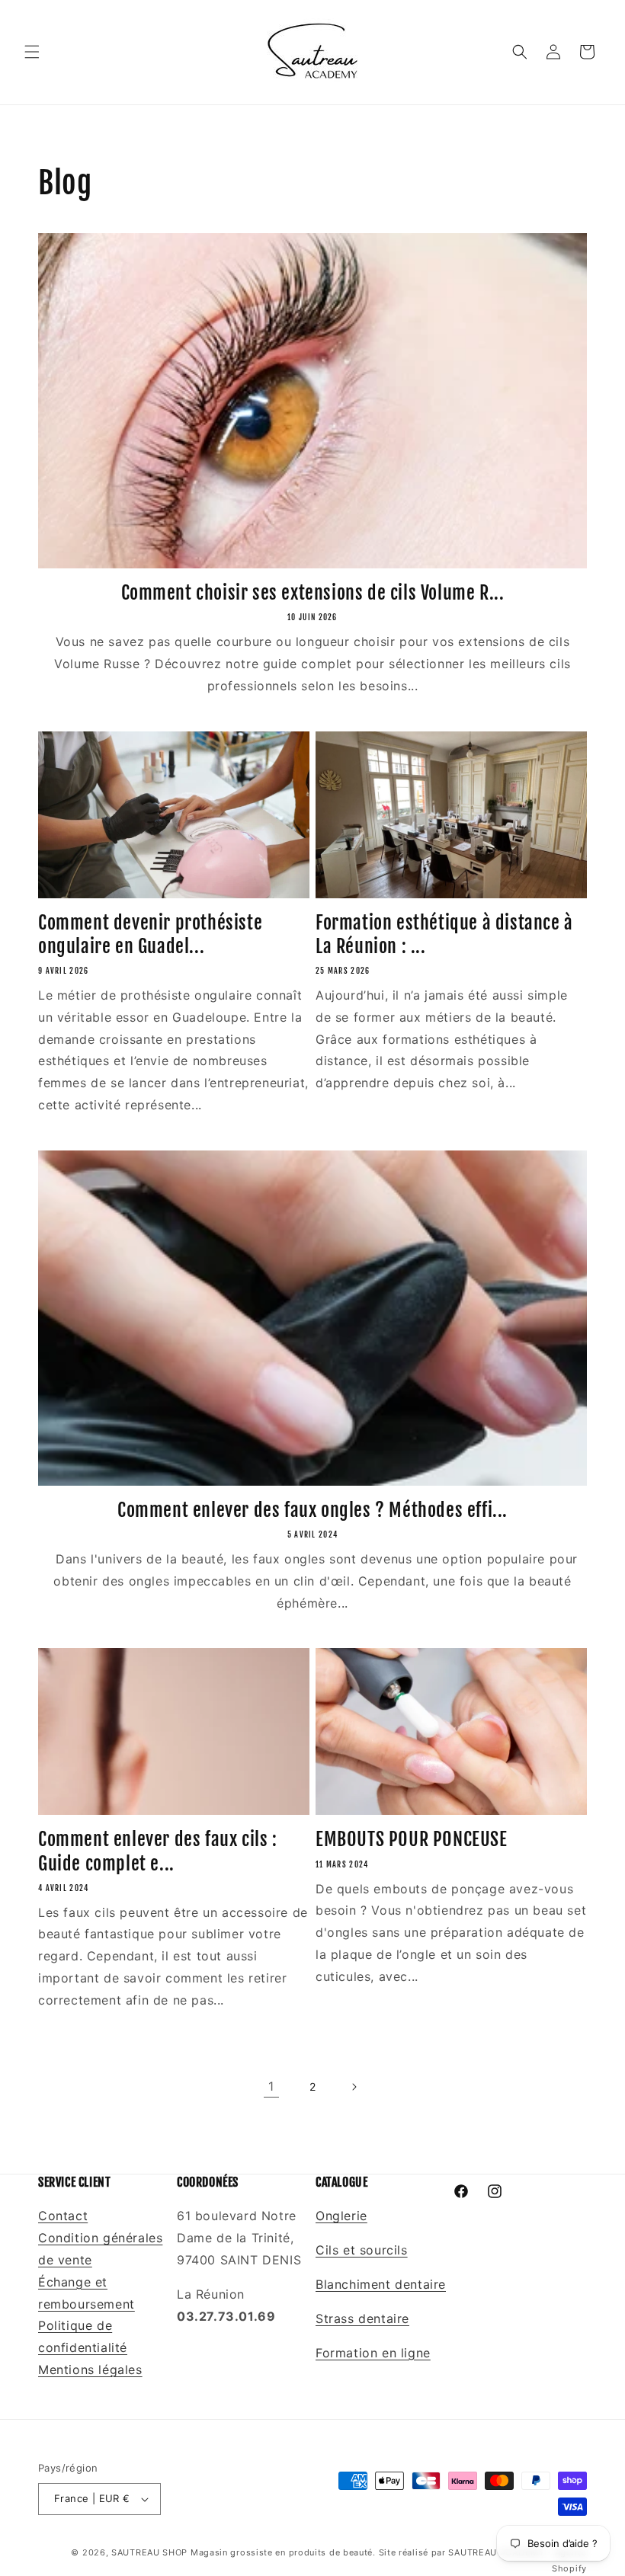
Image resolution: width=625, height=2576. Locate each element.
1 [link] (271, 2086)
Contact (63, 2216)
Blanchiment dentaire (381, 2284)
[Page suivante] (354, 2087)
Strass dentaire (362, 2318)
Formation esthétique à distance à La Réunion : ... (444, 934)
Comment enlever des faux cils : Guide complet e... (158, 1851)
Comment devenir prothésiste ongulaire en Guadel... (150, 934)
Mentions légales (90, 2370)
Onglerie (341, 2216)
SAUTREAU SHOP (149, 2552)
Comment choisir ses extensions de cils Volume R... (313, 593)
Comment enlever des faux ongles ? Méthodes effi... (312, 1510)
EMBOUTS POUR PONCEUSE (412, 1839)
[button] (32, 52)
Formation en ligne (373, 2353)
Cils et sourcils (362, 2250)
